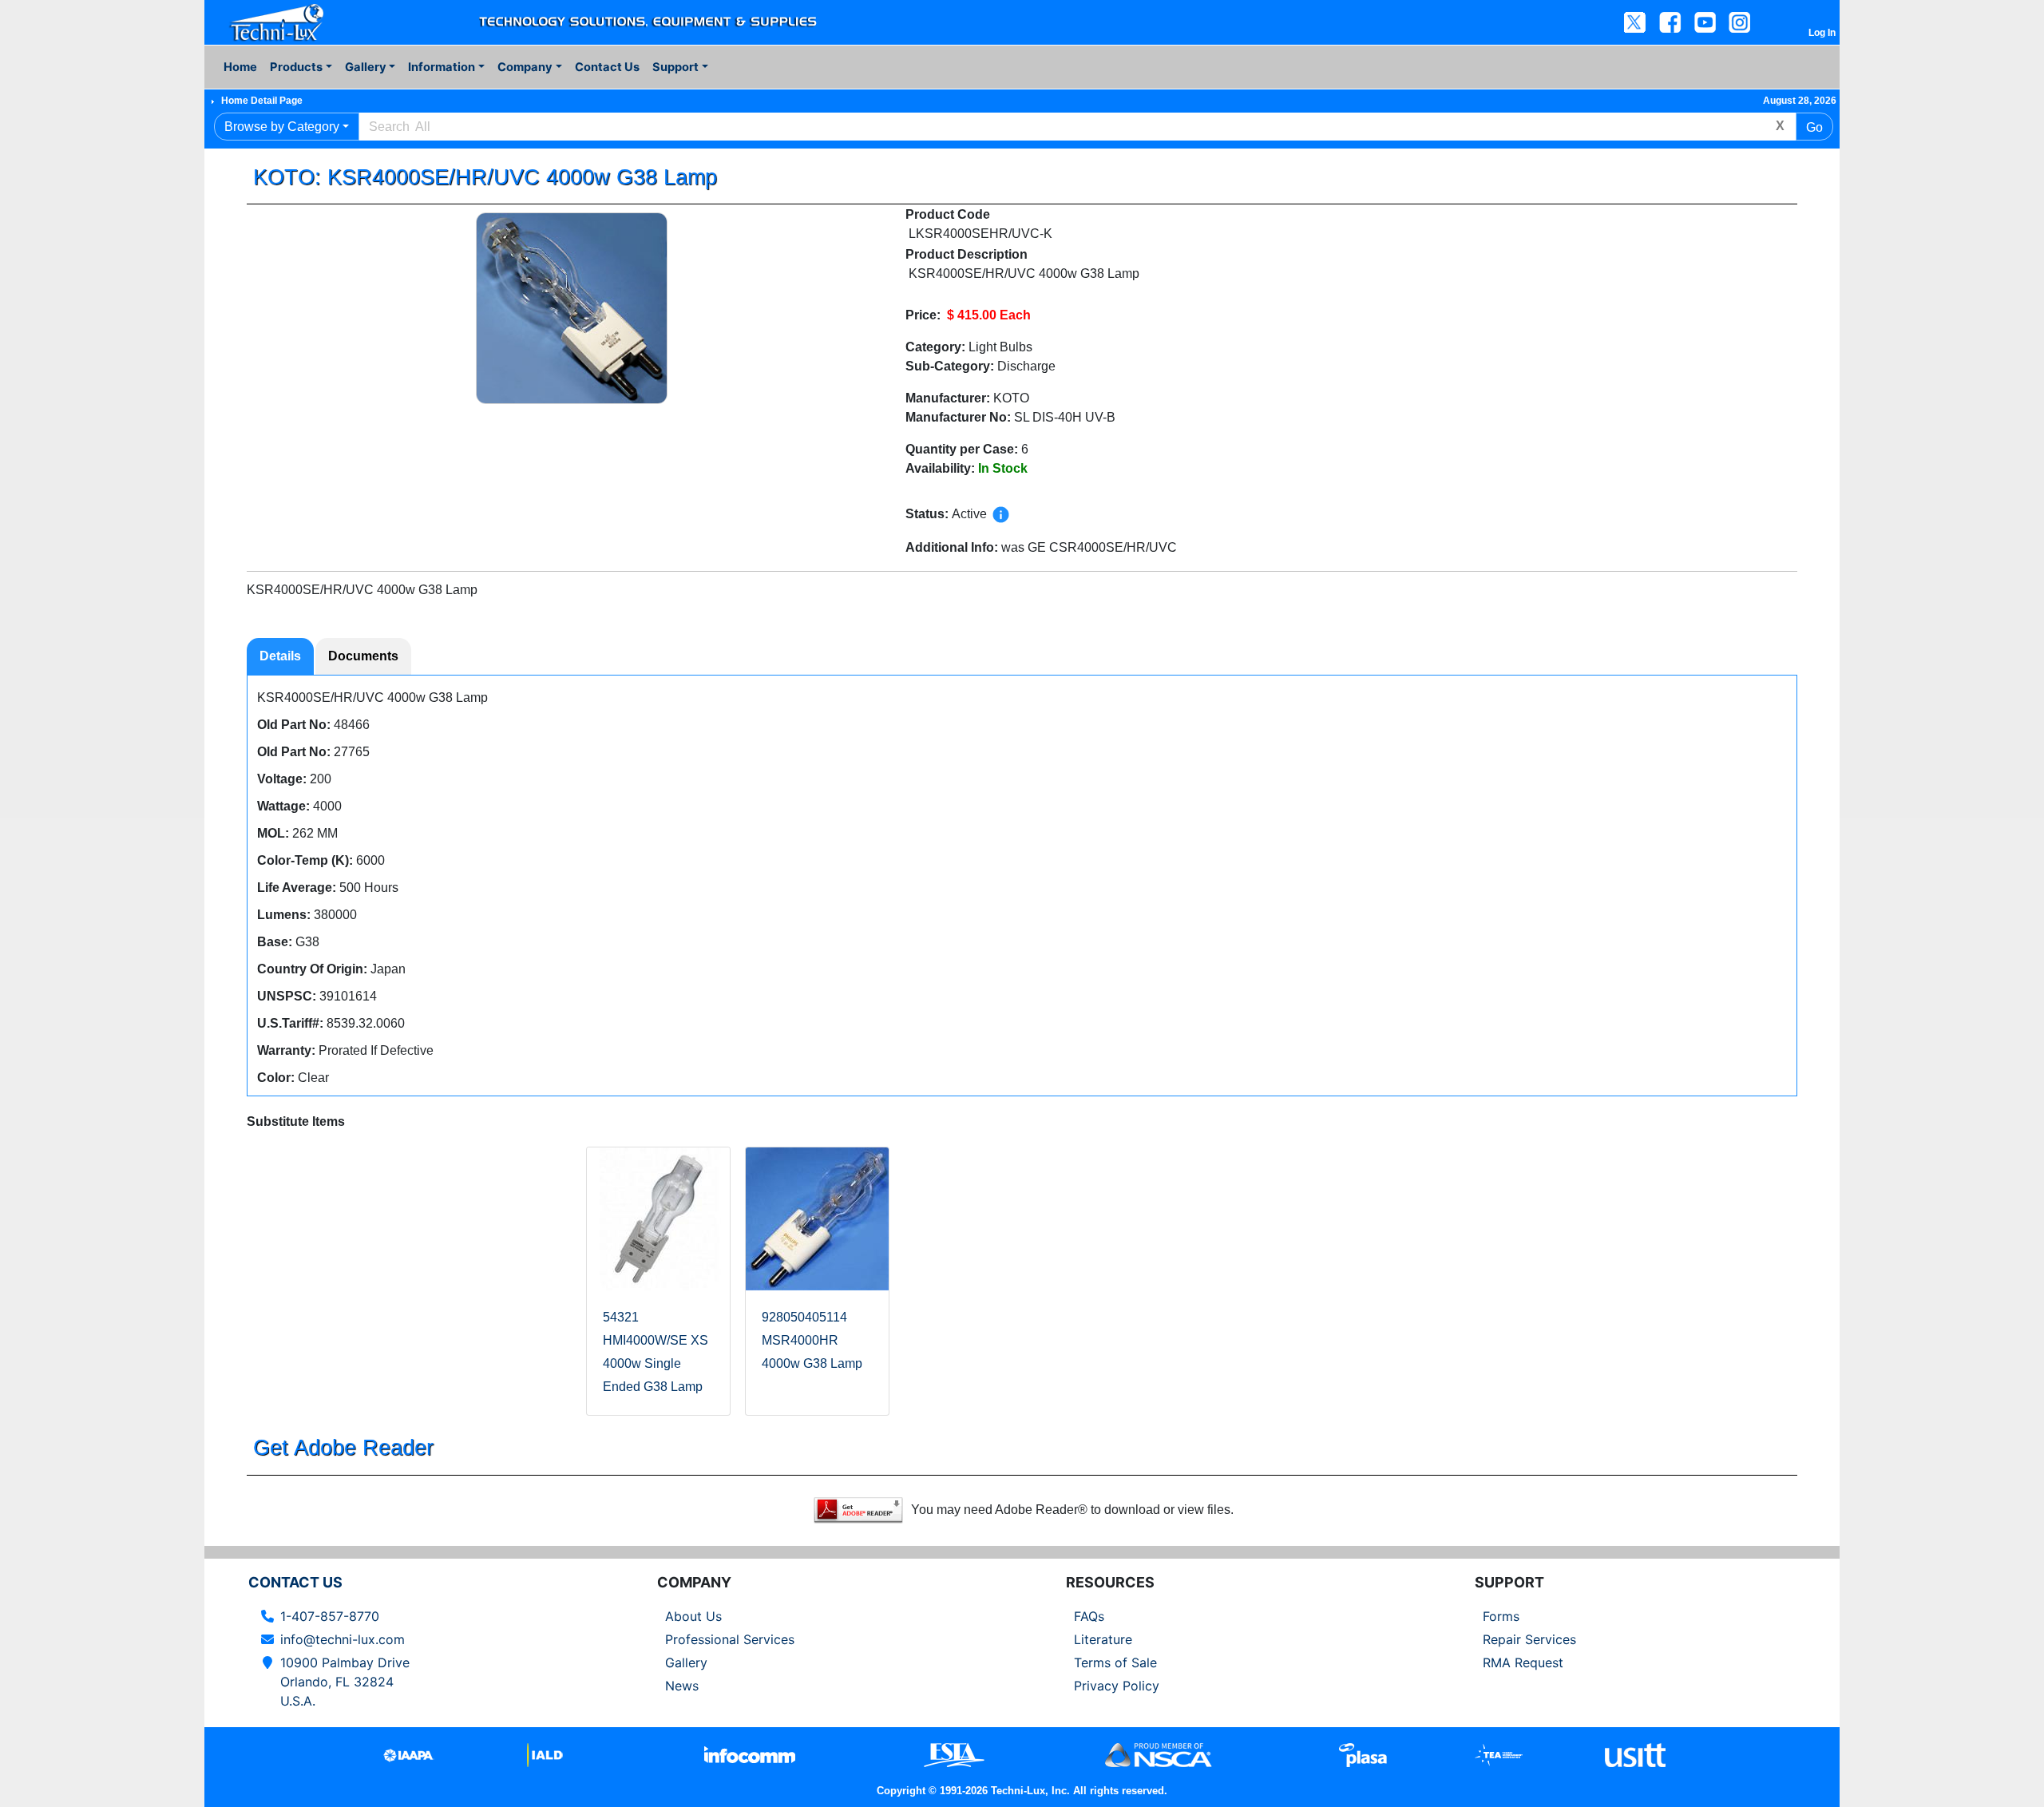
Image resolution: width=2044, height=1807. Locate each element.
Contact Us (607, 67)
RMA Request (1523, 1662)
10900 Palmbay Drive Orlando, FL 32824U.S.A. (345, 1682)
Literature (1103, 1639)
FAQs (1089, 1616)
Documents (363, 656)
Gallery (686, 1662)
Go (1814, 127)
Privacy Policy (1117, 1686)
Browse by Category (282, 127)
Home (240, 67)
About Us (693, 1616)
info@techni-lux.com (343, 1639)
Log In (1822, 33)
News (682, 1686)
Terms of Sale (1115, 1662)
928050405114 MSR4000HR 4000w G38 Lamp (812, 1340)
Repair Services (1529, 1639)
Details (280, 656)
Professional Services (730, 1639)
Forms (1501, 1616)
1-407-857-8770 (330, 1616)
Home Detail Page (262, 101)
